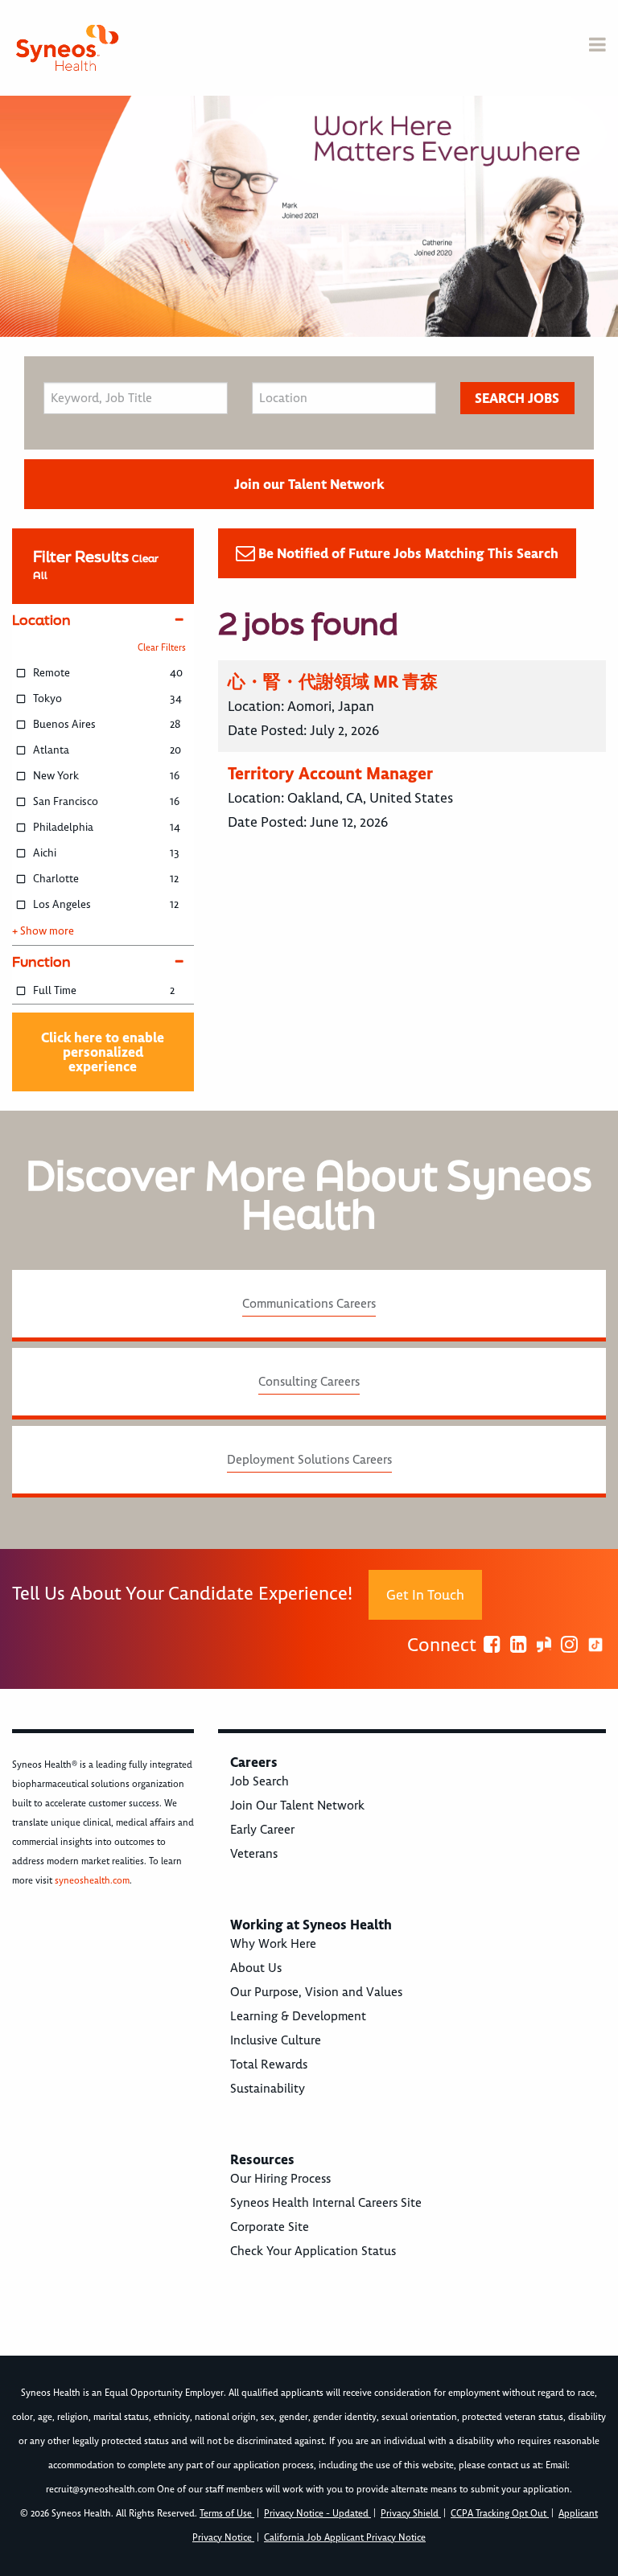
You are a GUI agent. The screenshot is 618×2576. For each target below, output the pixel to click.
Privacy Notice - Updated (317, 2514)
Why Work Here (273, 1944)
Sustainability (268, 2089)
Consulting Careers (309, 1382)
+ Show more (43, 931)
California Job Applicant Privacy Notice (345, 2538)
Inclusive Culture (276, 2040)
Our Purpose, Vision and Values (316, 1992)
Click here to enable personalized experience (103, 1052)
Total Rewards (269, 2064)
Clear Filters (162, 648)
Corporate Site (270, 2227)
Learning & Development (298, 2016)
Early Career (262, 1830)
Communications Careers (309, 1304)
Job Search (260, 1781)
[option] (309, 216)
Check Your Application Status (313, 2251)
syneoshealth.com (92, 1881)
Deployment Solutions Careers (309, 1460)
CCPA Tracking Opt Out (500, 2514)
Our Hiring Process (280, 2179)
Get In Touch (425, 1595)
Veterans (254, 1854)
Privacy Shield (411, 2514)
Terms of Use (227, 2514)
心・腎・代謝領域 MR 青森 (333, 682)
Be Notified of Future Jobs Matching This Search (408, 553)
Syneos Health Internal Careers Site (326, 2203)
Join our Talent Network (309, 484)
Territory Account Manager (330, 773)
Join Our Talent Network (297, 1806)
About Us (256, 1968)
